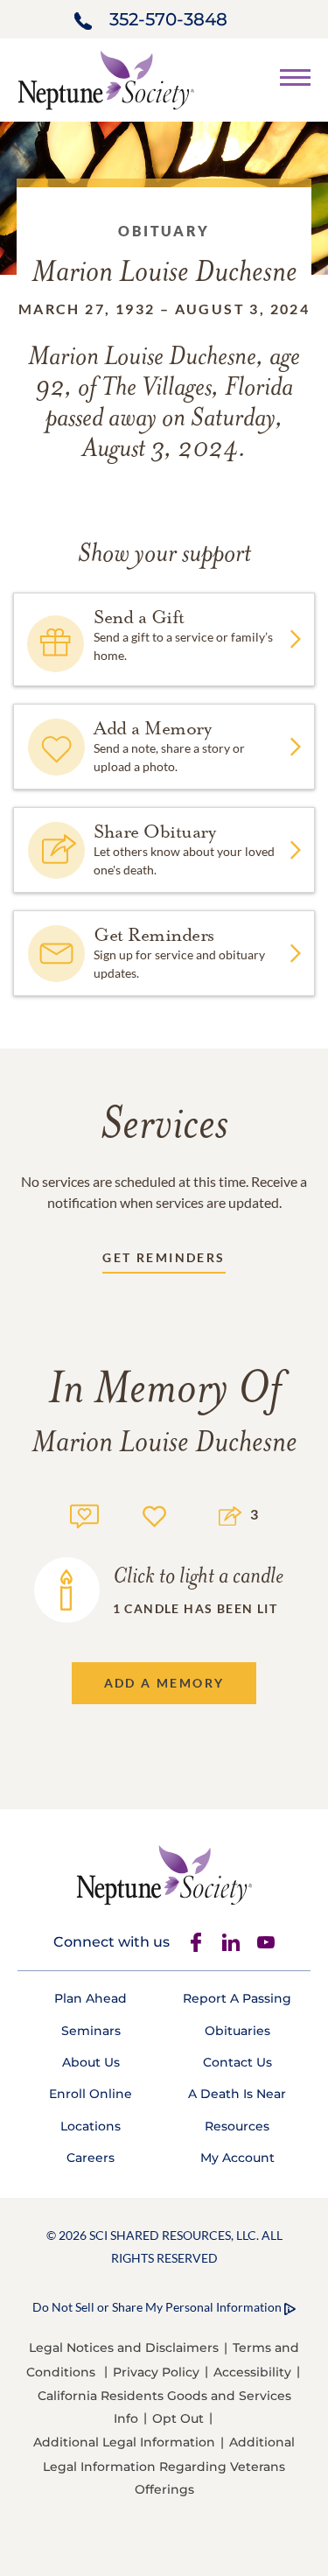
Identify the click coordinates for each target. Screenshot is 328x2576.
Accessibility (252, 2372)
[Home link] (106, 78)
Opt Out (178, 2418)
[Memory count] (84, 1514)
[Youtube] (266, 1942)
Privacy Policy (156, 2372)
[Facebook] (196, 1942)
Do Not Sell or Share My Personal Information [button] (157, 2307)
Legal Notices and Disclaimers (124, 2348)
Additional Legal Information (124, 2442)
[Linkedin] (231, 1942)
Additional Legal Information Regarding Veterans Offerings (169, 2465)
